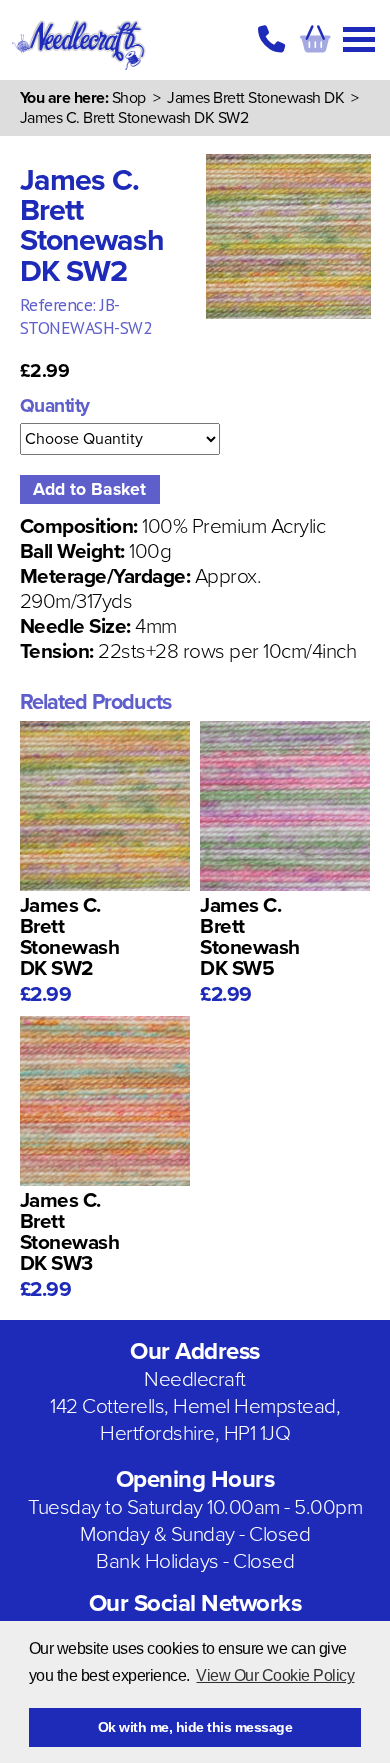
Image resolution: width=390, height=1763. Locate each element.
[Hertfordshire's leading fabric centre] (79, 70)
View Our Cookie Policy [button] (275, 1675)
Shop (129, 98)
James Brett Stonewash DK (255, 98)
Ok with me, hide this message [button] (195, 1727)
